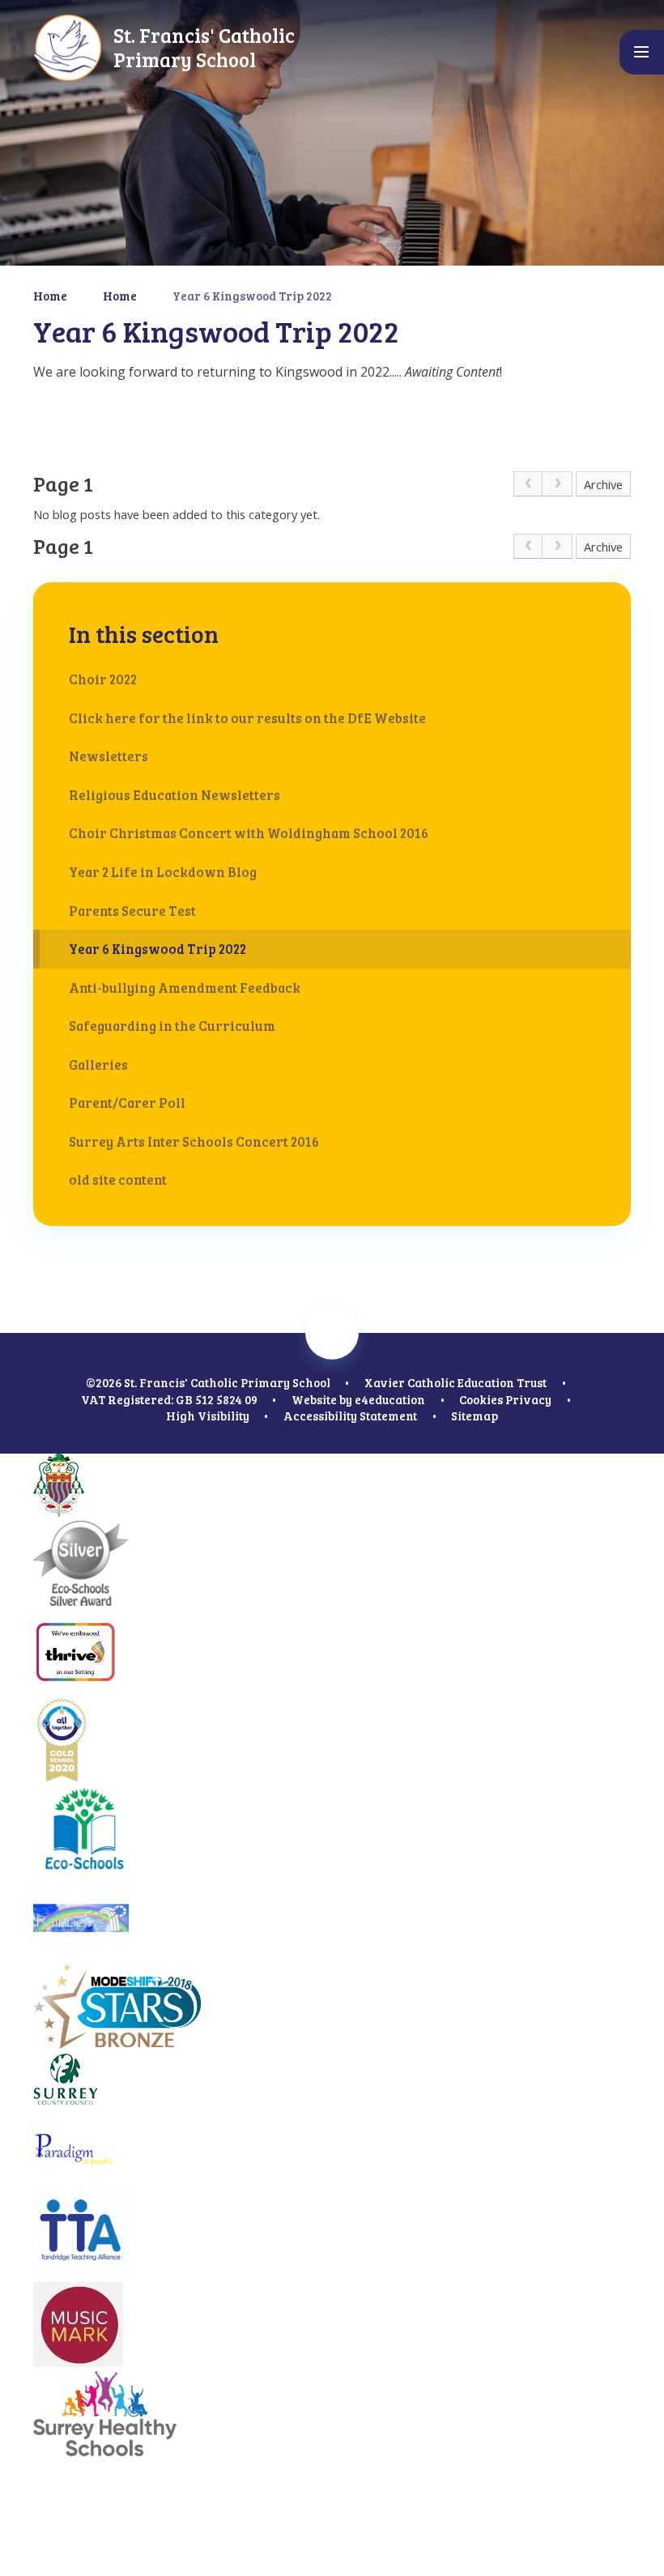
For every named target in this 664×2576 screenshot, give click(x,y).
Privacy (528, 1399)
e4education (390, 1399)
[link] (528, 484)
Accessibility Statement (350, 1416)
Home (50, 296)
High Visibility (208, 1416)
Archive (603, 484)
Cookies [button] (481, 1399)
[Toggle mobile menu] (642, 52)
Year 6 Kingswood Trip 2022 (252, 296)
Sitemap (475, 1416)
